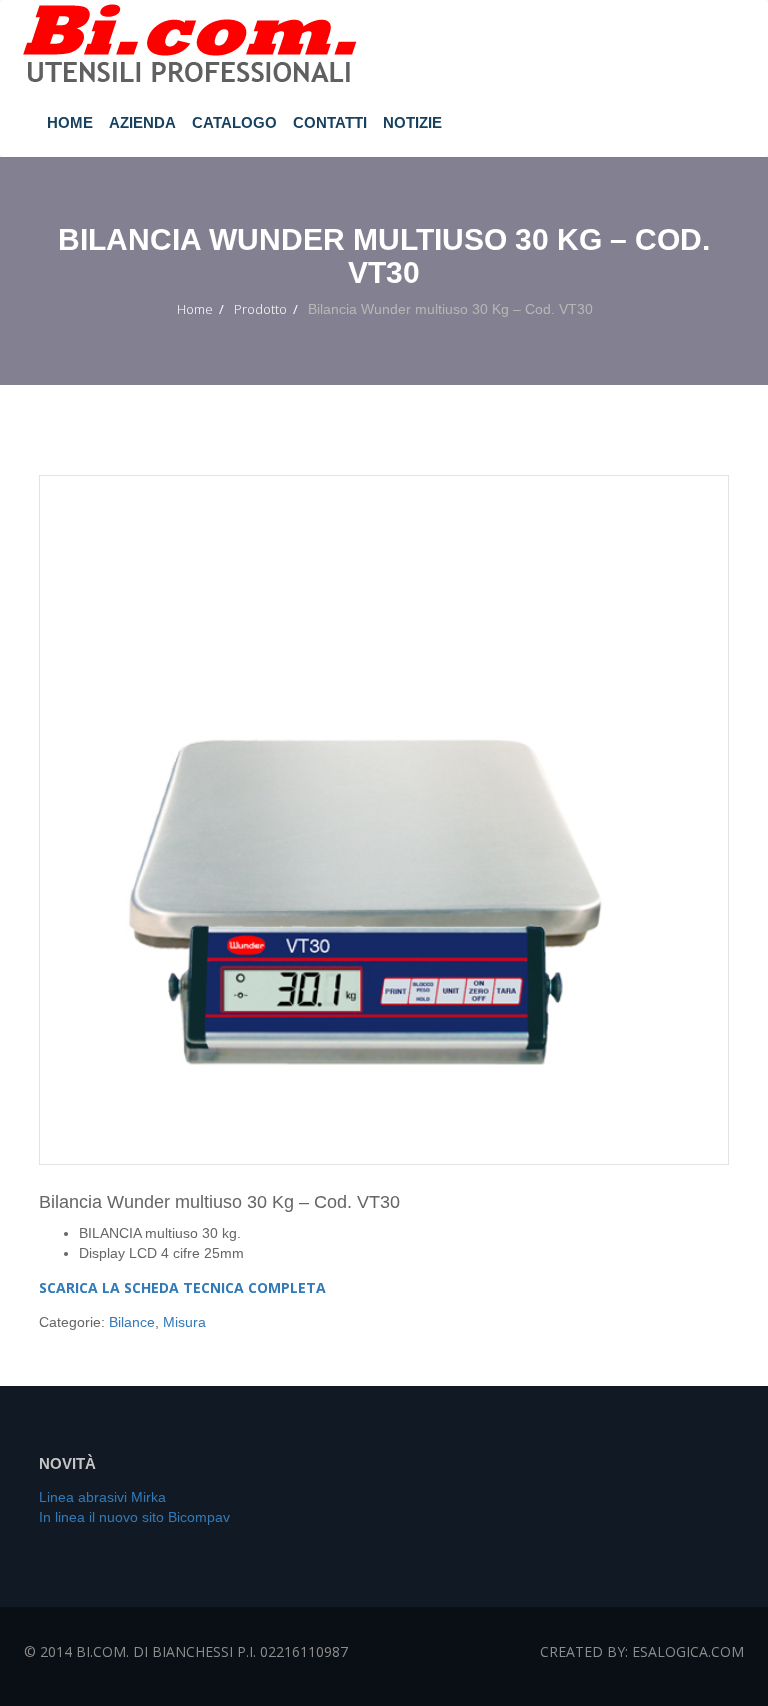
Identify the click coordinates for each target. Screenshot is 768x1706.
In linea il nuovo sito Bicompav (134, 1517)
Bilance (132, 1322)
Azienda (142, 122)
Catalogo (234, 122)
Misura (184, 1322)
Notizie (412, 122)
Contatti (330, 122)
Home (70, 122)
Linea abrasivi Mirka (102, 1497)
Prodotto (260, 309)
